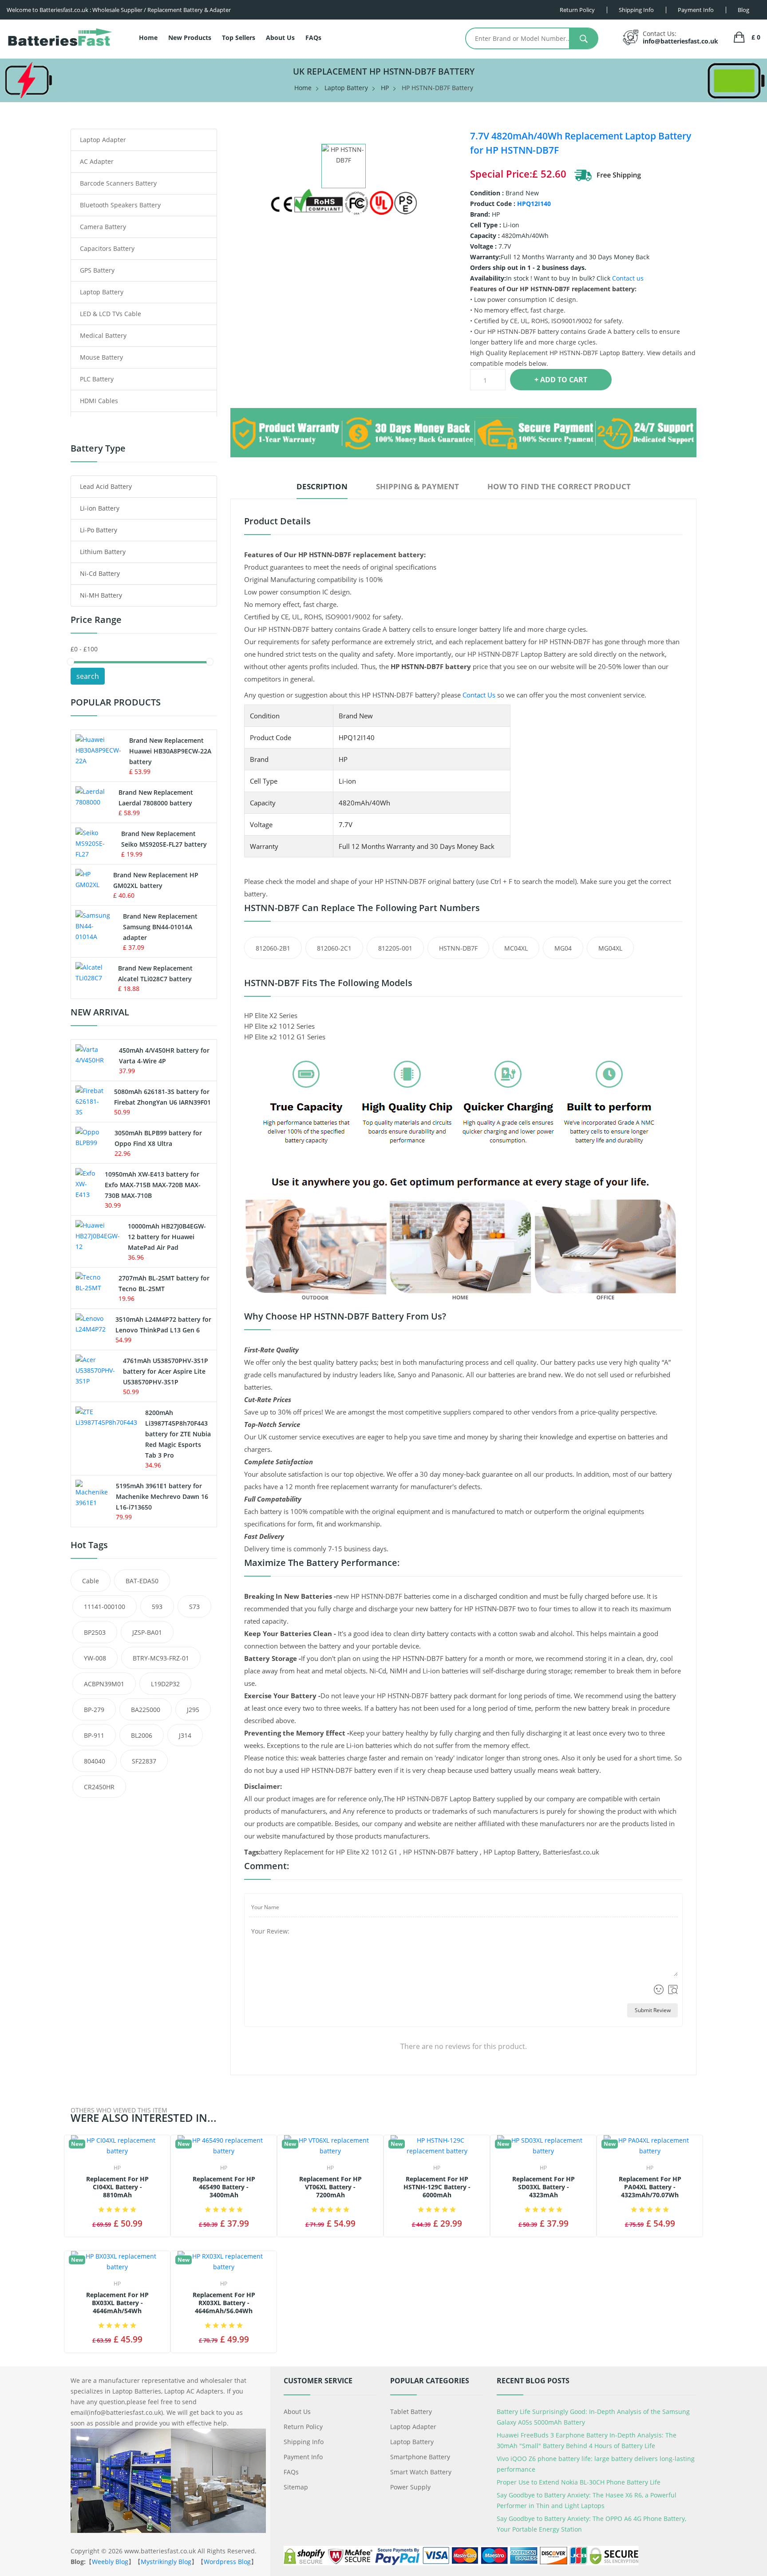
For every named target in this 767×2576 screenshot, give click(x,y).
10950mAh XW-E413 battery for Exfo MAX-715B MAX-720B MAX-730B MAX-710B (153, 1185)
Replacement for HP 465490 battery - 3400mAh (224, 2187)
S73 (194, 1607)
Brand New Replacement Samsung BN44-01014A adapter (160, 927)
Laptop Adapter (103, 140)
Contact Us (479, 695)
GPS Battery (97, 270)
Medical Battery (103, 335)
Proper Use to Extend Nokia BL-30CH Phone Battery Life (579, 2482)
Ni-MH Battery (101, 595)
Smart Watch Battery (421, 2472)
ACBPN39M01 (104, 1684)
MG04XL (610, 948)
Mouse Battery (101, 357)
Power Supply (410, 2487)
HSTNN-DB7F (458, 948)
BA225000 (146, 1710)
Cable (91, 1581)
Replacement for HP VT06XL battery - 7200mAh (330, 2187)
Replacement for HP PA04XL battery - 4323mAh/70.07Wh (650, 2187)
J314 (185, 1735)
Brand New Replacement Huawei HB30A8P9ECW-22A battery (170, 751)
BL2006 (142, 1735)
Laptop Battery (346, 88)
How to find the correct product (559, 486)
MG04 (563, 948)
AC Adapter (97, 161)
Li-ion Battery (100, 508)
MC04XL (516, 948)
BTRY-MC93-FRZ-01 (161, 1658)
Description (322, 486)
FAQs (313, 38)
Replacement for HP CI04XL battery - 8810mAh (117, 2187)
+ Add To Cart (561, 380)
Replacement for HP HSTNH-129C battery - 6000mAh (437, 2187)
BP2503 (95, 1632)
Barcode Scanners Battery (118, 183)
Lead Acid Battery (106, 486)
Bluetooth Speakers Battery (120, 205)
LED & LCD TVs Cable (111, 314)
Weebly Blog (110, 2562)
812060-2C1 (334, 948)
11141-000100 (105, 1607)
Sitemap (296, 2487)
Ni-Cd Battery (100, 573)
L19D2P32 (165, 1684)
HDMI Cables (99, 401)
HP (385, 88)
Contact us (628, 278)
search (88, 676)
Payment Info (303, 2457)
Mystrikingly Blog (166, 2562)
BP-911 (94, 1735)
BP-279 (94, 1710)
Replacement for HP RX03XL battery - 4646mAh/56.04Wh (224, 2303)
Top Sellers (239, 38)
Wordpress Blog (227, 2562)
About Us (280, 38)
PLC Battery (97, 379)
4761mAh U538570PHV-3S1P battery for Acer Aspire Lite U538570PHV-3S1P (166, 1371)
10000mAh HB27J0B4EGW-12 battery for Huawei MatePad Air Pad (167, 1237)
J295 (193, 1710)
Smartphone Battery (420, 2457)
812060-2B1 (273, 948)
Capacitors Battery (107, 248)
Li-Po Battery (99, 530)
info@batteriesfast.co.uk (680, 41)
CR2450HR (99, 1787)
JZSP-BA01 (147, 1632)
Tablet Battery (411, 2412)
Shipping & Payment (417, 486)
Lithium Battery (103, 552)
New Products (190, 38)
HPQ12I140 (534, 204)
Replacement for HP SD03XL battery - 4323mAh (544, 2187)
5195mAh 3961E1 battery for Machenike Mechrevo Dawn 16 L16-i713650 (162, 1496)
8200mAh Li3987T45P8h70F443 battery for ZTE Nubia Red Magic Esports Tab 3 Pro (178, 1434)
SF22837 (144, 1761)
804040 (95, 1761)
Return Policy (303, 2427)
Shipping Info (304, 2442)
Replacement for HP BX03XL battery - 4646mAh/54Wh (117, 2303)
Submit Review (653, 2010)
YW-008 (95, 1658)
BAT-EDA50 (142, 1581)
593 (157, 1607)
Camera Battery (103, 227)
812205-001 (395, 948)
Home (148, 38)
